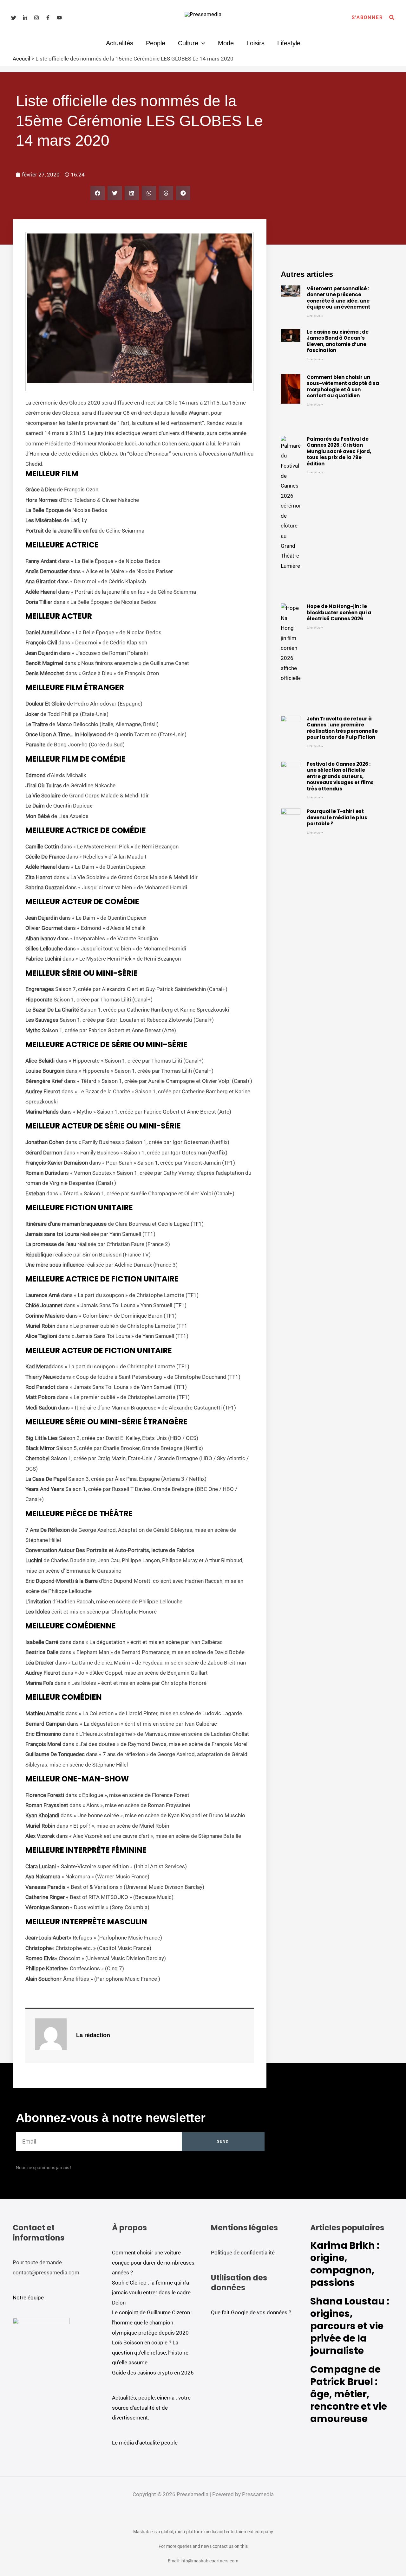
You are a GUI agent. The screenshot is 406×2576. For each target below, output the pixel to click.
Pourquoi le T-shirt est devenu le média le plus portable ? (337, 817)
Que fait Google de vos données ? (251, 2312)
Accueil (21, 59)
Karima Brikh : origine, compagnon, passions (345, 2264)
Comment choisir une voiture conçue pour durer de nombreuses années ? (153, 2263)
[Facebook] (48, 18)
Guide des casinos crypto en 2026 (153, 2373)
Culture (188, 43)
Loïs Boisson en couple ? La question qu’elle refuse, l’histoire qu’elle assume (150, 2352)
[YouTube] (59, 18)
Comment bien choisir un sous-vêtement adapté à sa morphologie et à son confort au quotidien (343, 387)
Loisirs (255, 43)
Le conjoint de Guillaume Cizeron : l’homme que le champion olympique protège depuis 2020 (152, 2322)
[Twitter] (14, 18)
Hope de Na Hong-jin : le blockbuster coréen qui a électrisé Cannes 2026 (339, 612)
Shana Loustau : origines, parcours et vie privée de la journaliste (350, 2326)
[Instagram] (36, 18)
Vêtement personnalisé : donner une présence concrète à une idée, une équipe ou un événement (338, 298)
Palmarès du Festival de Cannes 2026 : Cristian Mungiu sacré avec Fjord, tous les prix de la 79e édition (339, 451)
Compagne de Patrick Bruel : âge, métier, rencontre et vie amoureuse (349, 2394)
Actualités (120, 43)
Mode (226, 43)
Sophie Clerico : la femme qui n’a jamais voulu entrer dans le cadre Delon (151, 2293)
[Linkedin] (25, 18)
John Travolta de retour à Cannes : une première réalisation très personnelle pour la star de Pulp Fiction (342, 728)
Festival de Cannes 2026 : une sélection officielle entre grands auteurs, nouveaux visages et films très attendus (340, 776)
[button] (367, 18)
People (156, 43)
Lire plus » (315, 316)
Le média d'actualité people (145, 2443)
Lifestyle (289, 43)
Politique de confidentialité (243, 2253)
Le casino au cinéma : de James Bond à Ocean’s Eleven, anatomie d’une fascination (338, 341)
